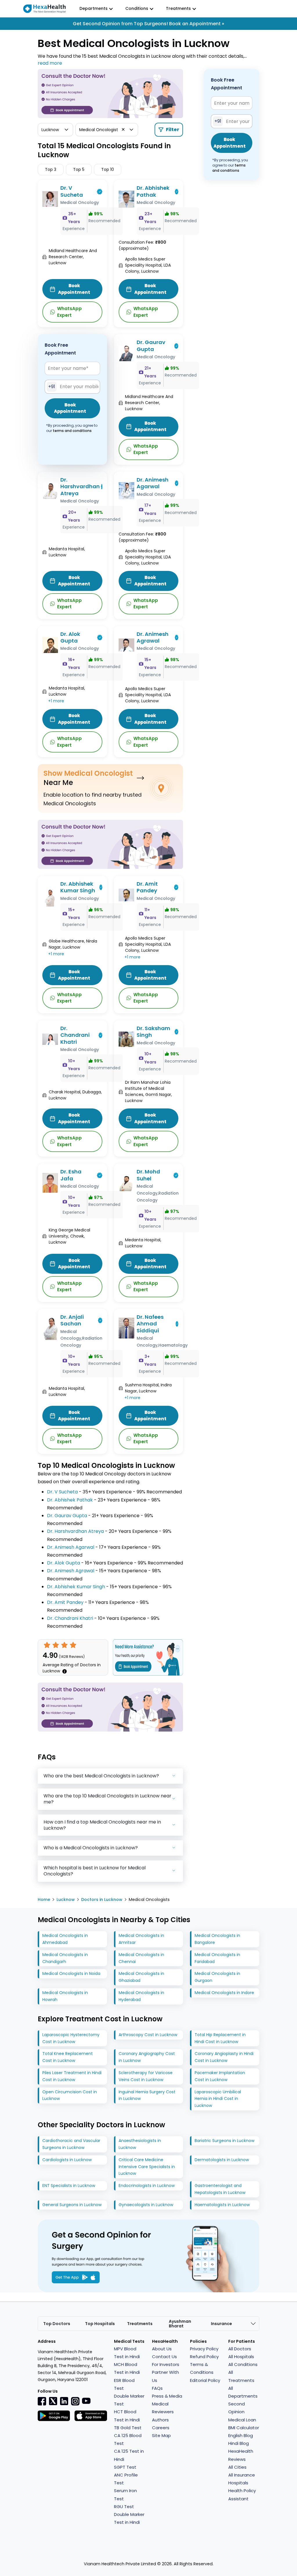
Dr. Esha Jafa (71, 1175)
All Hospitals (241, 2357)
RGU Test (124, 2507)
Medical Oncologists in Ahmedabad (65, 1939)
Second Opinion (237, 2408)
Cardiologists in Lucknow (67, 2160)
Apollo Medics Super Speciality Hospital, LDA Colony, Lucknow (148, 265)
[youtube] (86, 2400)
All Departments (243, 2392)
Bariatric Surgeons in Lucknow (224, 2141)
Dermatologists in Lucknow (222, 2160)
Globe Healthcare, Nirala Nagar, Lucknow (73, 944)
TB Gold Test (128, 2428)
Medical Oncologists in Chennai (141, 1958)
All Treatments (241, 2376)
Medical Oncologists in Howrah (65, 1996)
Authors (160, 2420)
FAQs (157, 2388)
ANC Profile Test (126, 2479)
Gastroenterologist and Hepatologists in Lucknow (220, 2189)
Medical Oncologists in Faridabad (217, 1958)
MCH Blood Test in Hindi (127, 2368)
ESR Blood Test (124, 2384)
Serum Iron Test (125, 2494)
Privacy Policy (204, 2349)
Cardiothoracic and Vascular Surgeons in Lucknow (71, 2144)
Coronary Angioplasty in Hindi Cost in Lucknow (224, 2057)
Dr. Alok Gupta (70, 637)
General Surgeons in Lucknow (72, 2205)
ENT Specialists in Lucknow (69, 2186)
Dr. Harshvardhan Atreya (80, 486)
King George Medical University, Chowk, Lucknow (69, 1236)
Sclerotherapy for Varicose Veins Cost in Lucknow (146, 2076)
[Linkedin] (64, 2401)
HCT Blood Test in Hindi (127, 2416)
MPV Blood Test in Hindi (127, 2353)
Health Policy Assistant (242, 2494)
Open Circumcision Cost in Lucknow (70, 2095)
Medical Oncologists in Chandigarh (65, 1958)
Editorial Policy (205, 2380)
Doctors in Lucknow (102, 1900)
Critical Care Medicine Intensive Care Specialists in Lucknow (147, 2167)
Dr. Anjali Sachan (72, 1320)
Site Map (161, 2435)
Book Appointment (74, 289)
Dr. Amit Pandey (147, 887)
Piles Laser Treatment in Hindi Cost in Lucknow (72, 2076)
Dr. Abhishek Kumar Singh (78, 887)
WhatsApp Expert (69, 312)
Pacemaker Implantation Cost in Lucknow (220, 2076)
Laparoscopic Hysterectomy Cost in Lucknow (71, 2038)
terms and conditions (72, 431)
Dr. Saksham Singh (153, 1032)
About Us (162, 2349)
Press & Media (167, 2396)
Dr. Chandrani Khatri (75, 1035)
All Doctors (240, 2349)
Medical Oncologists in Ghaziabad (141, 1977)
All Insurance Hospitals (242, 2479)
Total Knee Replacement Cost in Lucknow (68, 2057)
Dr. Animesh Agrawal (153, 637)
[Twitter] (53, 2401)
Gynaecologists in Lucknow (146, 2205)
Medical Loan (242, 2420)
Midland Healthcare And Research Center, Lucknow (73, 257)
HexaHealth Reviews (241, 2455)
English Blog (241, 2435)
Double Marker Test (129, 2400)
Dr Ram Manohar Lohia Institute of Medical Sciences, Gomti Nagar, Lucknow (148, 1091)
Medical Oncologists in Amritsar (141, 1939)
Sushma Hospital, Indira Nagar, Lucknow (148, 1388)
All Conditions (243, 2364)
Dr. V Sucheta (72, 191)
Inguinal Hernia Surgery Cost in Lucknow (147, 2095)
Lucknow (66, 1900)
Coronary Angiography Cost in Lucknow (147, 2057)
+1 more (56, 701)
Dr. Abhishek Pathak (153, 191)
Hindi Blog (239, 2443)
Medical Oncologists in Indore (224, 1993)
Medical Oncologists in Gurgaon (217, 1977)
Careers (161, 2428)
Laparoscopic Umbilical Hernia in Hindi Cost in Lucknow (218, 2099)
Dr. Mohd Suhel (148, 1175)
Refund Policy (204, 2357)
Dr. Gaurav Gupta (151, 346)
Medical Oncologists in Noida (71, 1973)
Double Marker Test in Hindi (129, 2518)
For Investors (166, 2364)
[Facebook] (42, 2401)
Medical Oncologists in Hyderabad (141, 1996)
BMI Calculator (244, 2428)
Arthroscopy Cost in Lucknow (148, 2035)
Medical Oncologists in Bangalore (217, 1939)
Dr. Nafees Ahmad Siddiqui (150, 1324)
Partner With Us (165, 2376)
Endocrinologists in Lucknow (147, 2186)
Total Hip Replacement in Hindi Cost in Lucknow (220, 2038)
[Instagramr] (75, 2401)
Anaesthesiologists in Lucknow (140, 2144)
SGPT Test (125, 2467)
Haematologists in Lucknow (222, 2205)
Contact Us (164, 2357)
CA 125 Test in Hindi (129, 2455)
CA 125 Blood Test (128, 2439)
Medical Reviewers (163, 2408)
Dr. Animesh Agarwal (153, 483)
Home (44, 1900)
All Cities (237, 2467)
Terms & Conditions (202, 2368)
